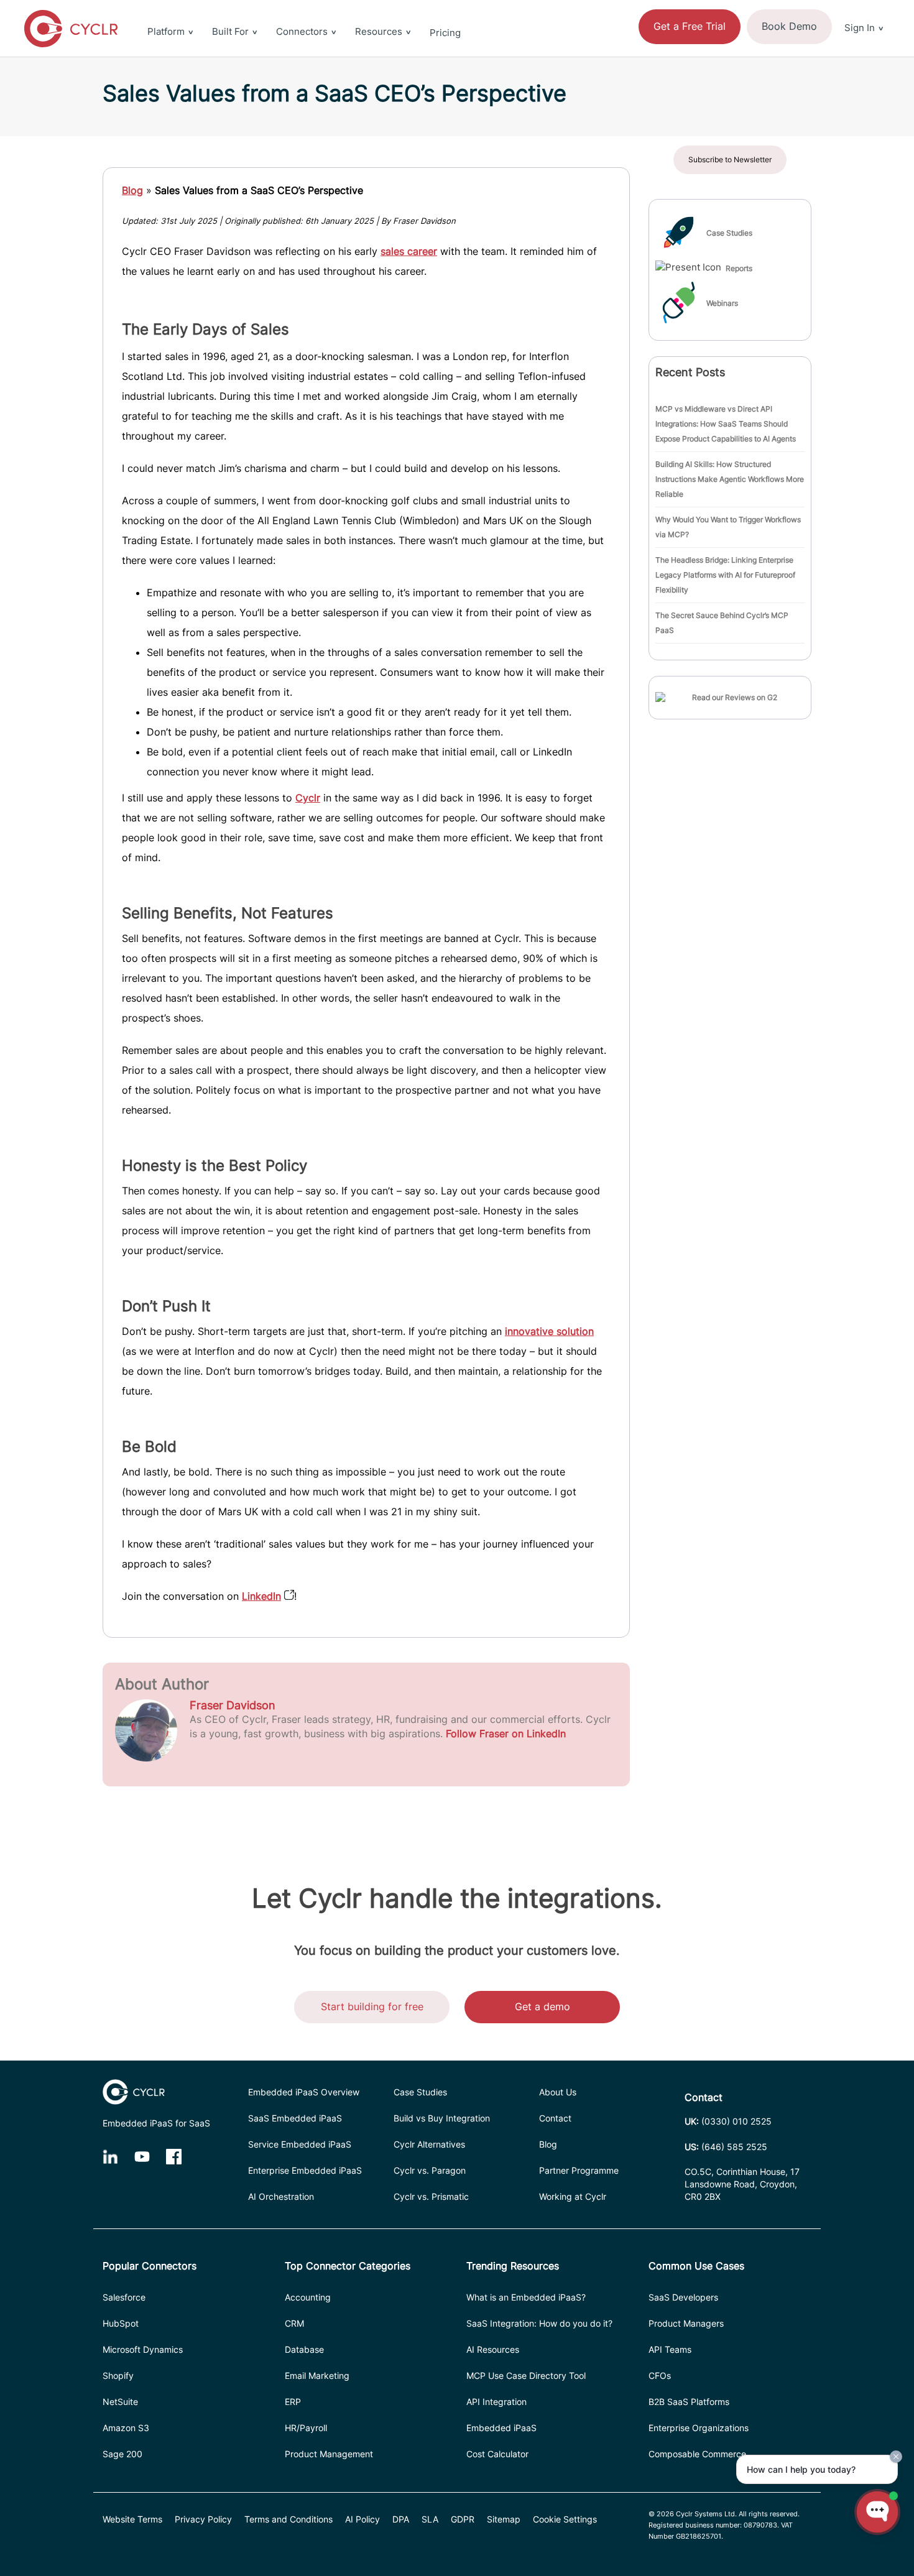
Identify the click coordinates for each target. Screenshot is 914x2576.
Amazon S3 (126, 2428)
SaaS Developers (683, 2297)
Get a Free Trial (690, 26)
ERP (293, 2402)
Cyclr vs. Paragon (430, 2170)
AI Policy (362, 2519)
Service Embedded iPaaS (300, 2144)
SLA (430, 2519)
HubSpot (121, 2323)
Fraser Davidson (233, 1705)
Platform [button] (166, 31)
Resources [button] (379, 31)
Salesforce (124, 2297)
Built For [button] (230, 31)
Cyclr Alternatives (429, 2144)
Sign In (860, 28)
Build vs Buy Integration (442, 2118)
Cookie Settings (565, 2519)
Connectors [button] (302, 31)
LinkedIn (261, 1596)
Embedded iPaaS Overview (304, 2092)
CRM (294, 2323)
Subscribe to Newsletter (730, 159)
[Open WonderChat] (877, 2512)
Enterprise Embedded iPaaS (305, 2170)
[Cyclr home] (71, 29)
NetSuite (120, 2402)
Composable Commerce (697, 2454)
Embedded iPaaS (501, 2428)
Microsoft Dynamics (143, 2349)
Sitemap (504, 2519)
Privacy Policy (203, 2519)
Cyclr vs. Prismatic (431, 2196)
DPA (401, 2519)
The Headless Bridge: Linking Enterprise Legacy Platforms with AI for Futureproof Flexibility (725, 575)
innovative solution (549, 1331)
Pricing (445, 33)
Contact (555, 2118)
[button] (864, 7)
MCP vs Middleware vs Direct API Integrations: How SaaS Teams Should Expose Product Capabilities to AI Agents (726, 424)
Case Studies (729, 233)
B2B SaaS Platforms (689, 2402)
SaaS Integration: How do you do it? (539, 2323)
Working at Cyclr (573, 2196)
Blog (132, 190)
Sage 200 (122, 2454)
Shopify (118, 2375)
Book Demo (789, 26)
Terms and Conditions (289, 2519)
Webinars (722, 303)
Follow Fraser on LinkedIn (506, 1733)
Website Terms (132, 2519)
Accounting (308, 2297)
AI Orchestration (281, 2196)
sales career (409, 251)
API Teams (670, 2349)
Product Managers (686, 2323)
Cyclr (308, 798)
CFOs (660, 2375)
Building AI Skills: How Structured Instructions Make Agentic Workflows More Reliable (730, 479)
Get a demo (542, 2006)
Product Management (329, 2454)
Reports (739, 268)
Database (304, 2349)
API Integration (496, 2402)
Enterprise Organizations (699, 2428)
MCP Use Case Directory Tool (526, 2375)
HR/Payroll (306, 2428)
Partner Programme (579, 2170)
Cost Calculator (497, 2454)
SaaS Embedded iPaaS (295, 2118)
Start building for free (372, 2006)
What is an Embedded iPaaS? (526, 2297)
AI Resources (493, 2349)
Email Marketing (317, 2375)
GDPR (463, 2519)
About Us (558, 2092)
